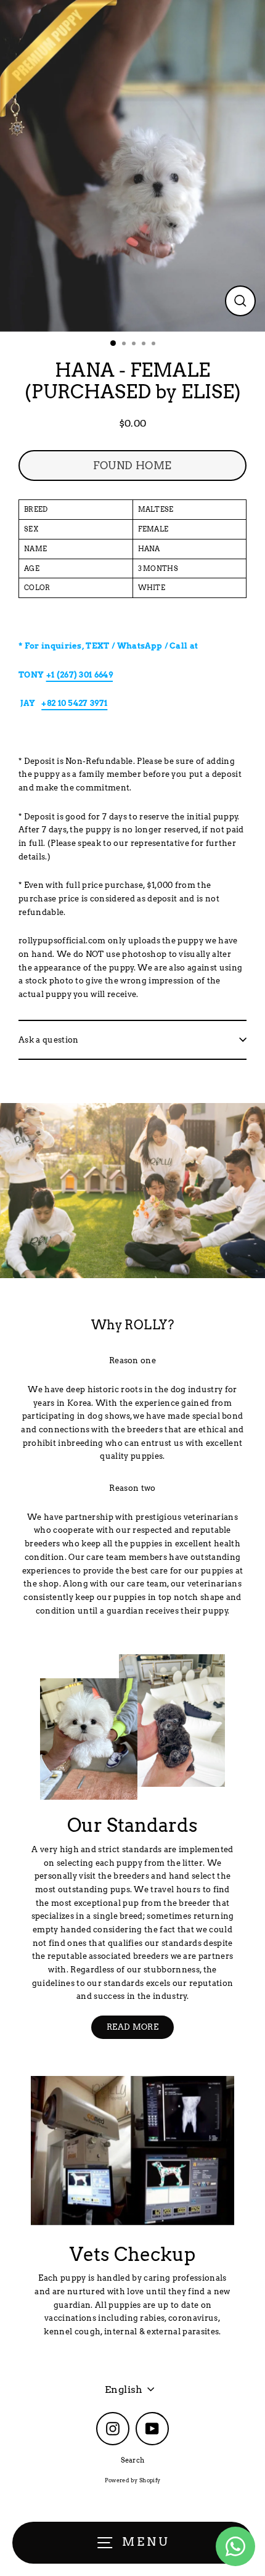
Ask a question (48, 1040)
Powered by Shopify (133, 2480)
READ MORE (132, 2027)
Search (133, 2460)
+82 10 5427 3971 (74, 703)
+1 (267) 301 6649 (79, 675)
